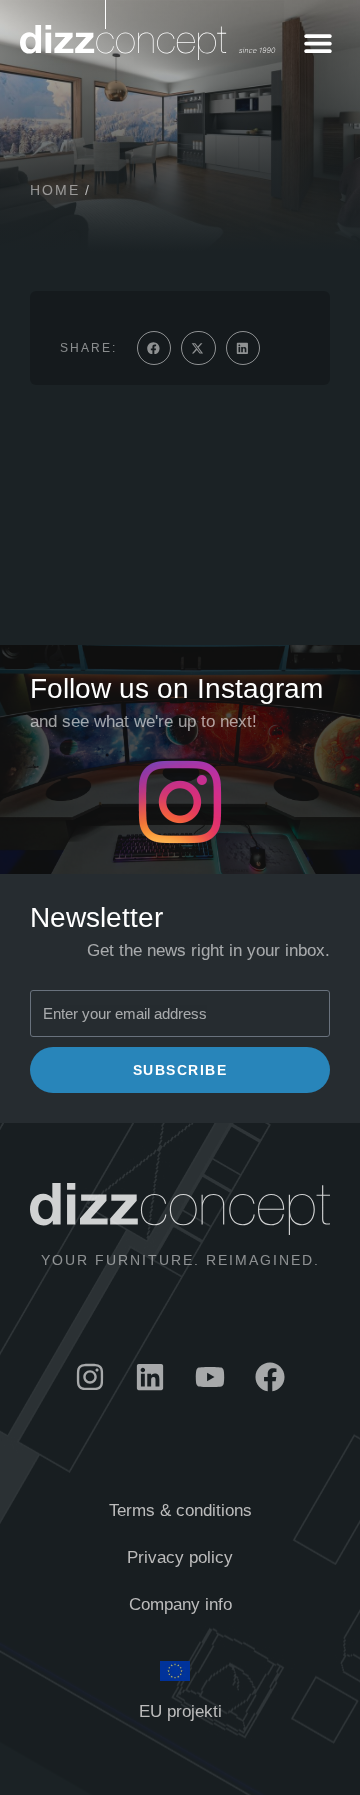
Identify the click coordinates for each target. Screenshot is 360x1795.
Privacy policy (180, 1557)
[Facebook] (270, 1377)
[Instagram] (90, 1377)
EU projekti (180, 1711)
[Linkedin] (150, 1377)
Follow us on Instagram (176, 688)
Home (55, 190)
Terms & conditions (180, 1510)
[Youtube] (210, 1377)
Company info (180, 1604)
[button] (317, 42)
